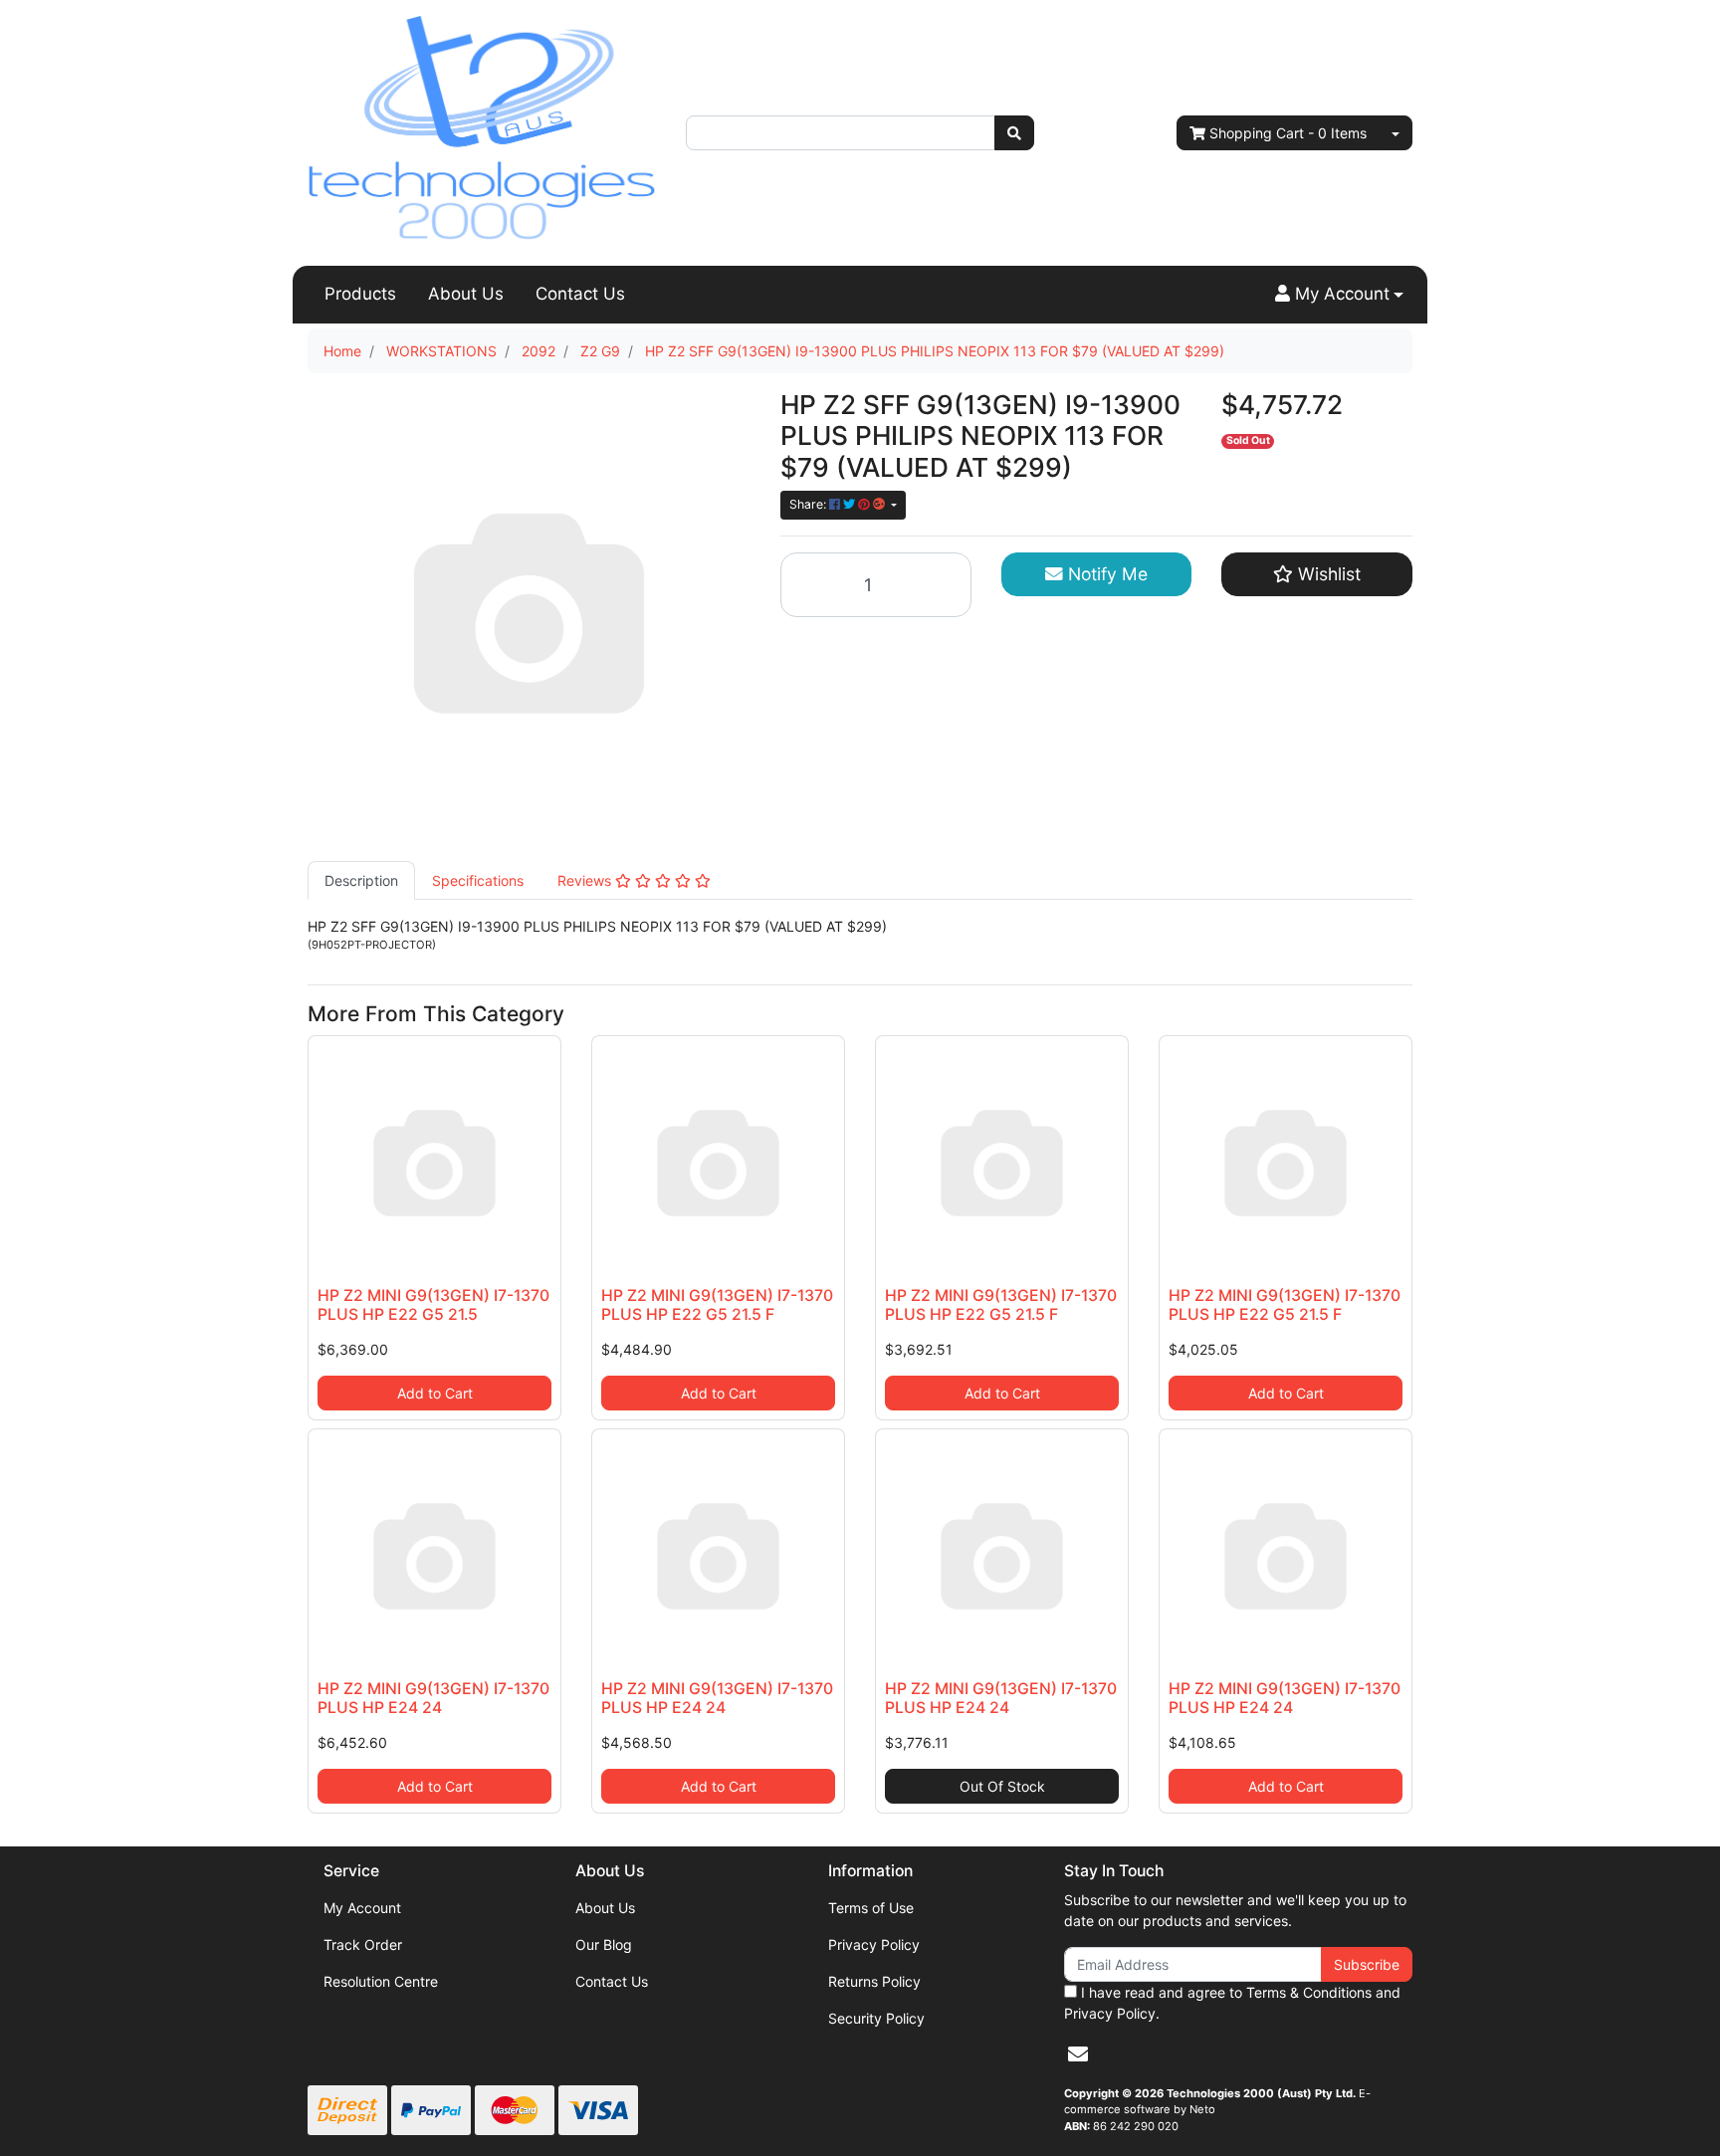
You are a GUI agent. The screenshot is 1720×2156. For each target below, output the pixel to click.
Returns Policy (874, 1981)
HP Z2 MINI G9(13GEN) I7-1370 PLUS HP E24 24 (433, 1698)
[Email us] (1078, 2054)
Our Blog (604, 1944)
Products (360, 294)
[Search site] (1014, 133)
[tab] (361, 880)
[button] (1339, 295)
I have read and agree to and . (1232, 2003)
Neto (1202, 2109)
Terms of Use (871, 1908)
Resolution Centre (381, 1981)
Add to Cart (435, 1393)
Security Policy (876, 2018)
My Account (362, 1908)
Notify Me (1105, 574)
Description (361, 880)
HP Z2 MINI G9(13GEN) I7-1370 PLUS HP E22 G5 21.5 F (717, 1305)
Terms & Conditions (1309, 1992)
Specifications (478, 880)
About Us (466, 294)
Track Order (363, 1944)
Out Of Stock (1002, 1786)
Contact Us (580, 294)
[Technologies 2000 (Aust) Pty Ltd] (482, 131)
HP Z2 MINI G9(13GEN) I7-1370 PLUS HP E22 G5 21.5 (433, 1305)
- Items (1288, 133)
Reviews (586, 880)
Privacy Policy (874, 1944)
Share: (809, 504)
